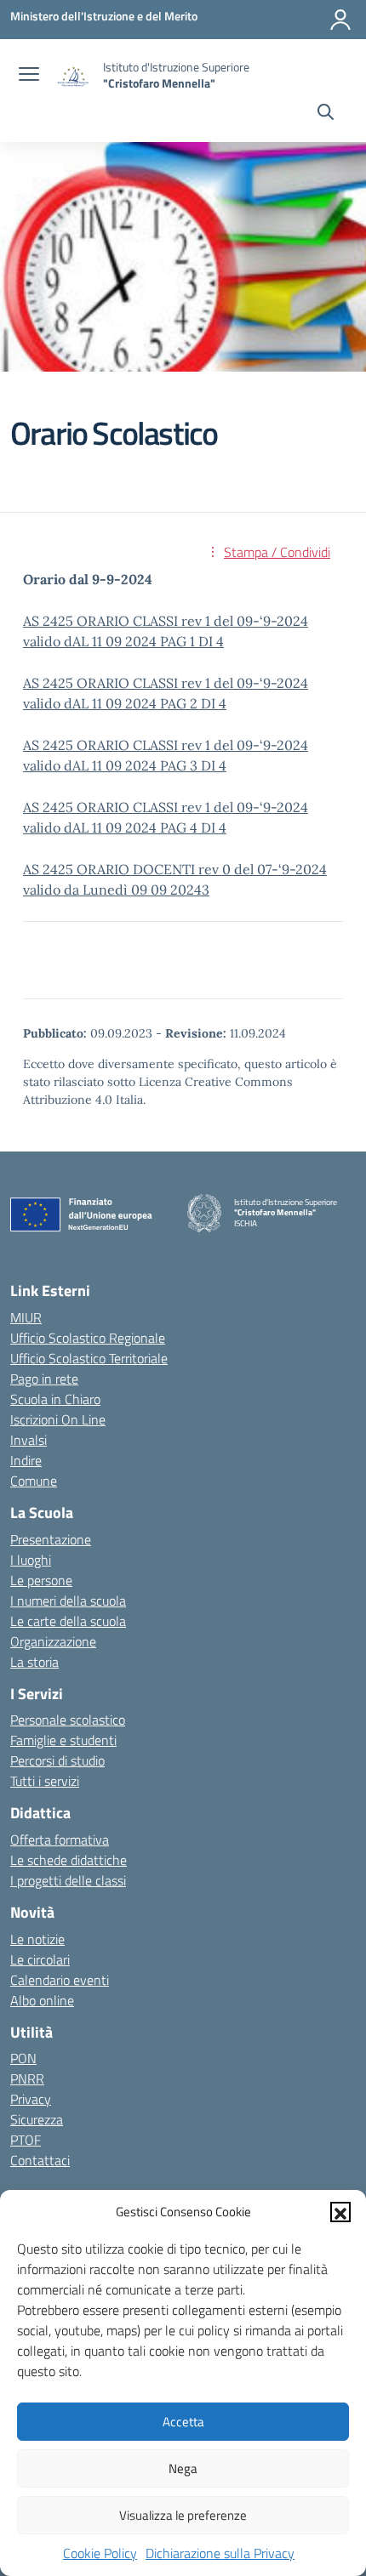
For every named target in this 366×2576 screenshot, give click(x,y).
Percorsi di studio (57, 1760)
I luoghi (31, 1560)
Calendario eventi (60, 1980)
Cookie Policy (100, 2553)
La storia (34, 1662)
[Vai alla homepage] (73, 75)
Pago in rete (44, 1379)
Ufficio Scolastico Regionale (88, 1338)
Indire (26, 1460)
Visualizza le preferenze (183, 2515)
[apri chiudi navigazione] (29, 76)
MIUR (26, 1317)
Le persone (41, 1580)
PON (23, 2058)
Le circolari (40, 1959)
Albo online (42, 2000)
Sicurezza (37, 2119)
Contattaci (40, 2160)
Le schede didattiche (69, 1860)
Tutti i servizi (45, 1781)
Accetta (183, 2422)
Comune (34, 1481)
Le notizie (37, 1939)
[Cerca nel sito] (326, 114)
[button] (340, 2212)
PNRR (27, 2078)
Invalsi (29, 1440)
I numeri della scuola (68, 1601)
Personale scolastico (68, 1720)
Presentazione (51, 1539)
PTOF (26, 2140)
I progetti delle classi (68, 1880)
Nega (183, 2468)
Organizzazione (53, 1641)
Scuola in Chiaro (55, 1399)
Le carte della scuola (68, 1621)
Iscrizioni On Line (58, 1419)
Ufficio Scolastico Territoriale (89, 1358)
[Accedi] (340, 20)
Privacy (31, 2099)
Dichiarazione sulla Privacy (220, 2553)
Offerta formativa (60, 1840)
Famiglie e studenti (63, 1740)
